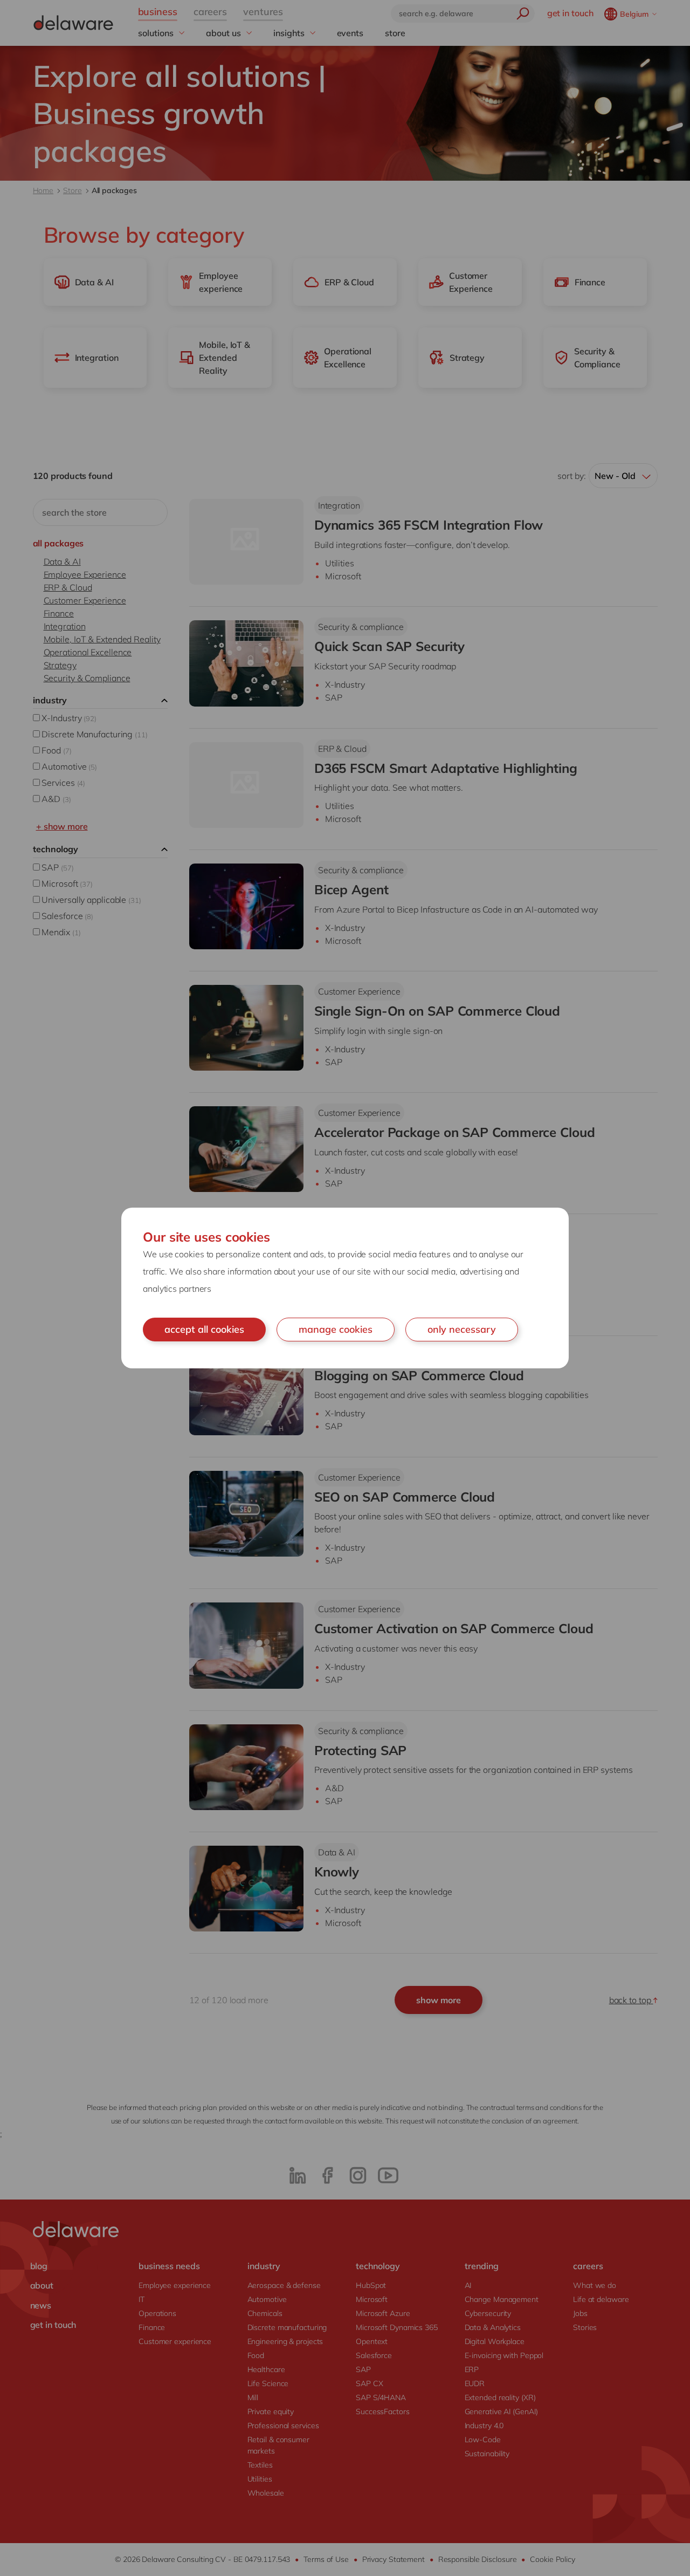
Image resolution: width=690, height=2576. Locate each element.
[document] (345, 1288)
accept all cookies (204, 1329)
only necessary (462, 1329)
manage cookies (336, 1329)
